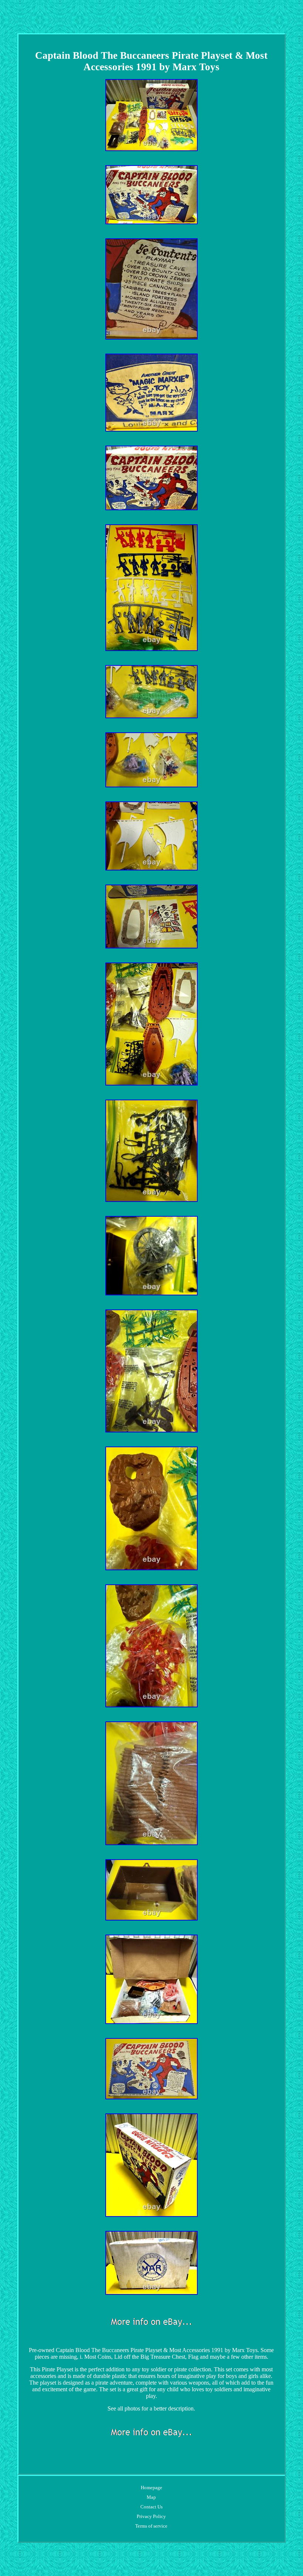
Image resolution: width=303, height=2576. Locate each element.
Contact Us (151, 2507)
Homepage (151, 2488)
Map (151, 2497)
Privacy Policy (151, 2516)
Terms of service (151, 2526)
